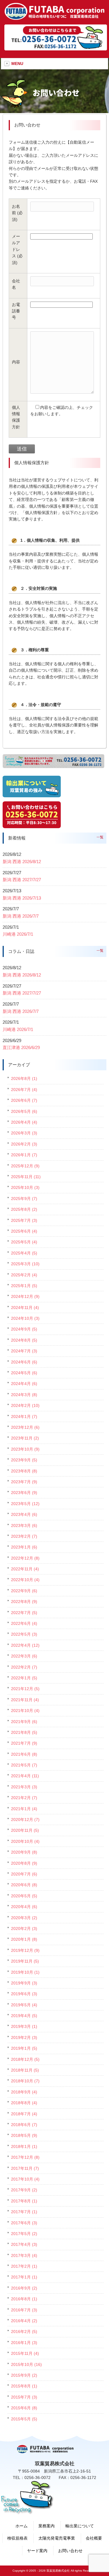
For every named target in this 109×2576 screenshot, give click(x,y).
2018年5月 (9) (24, 2135)
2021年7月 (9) (24, 1743)
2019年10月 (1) (25, 1972)
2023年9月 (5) (24, 1460)
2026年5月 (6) (24, 1111)
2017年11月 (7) (25, 2168)
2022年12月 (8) (25, 1558)
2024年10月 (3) (25, 1318)
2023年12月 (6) (25, 1427)
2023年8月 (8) (24, 1471)
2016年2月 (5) (24, 2332)
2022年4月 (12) (25, 1645)
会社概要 (94, 2538)
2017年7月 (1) (24, 2212)
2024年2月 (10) (25, 1405)
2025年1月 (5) (24, 1286)
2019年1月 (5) (24, 2048)
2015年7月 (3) (24, 2397)
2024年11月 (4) (25, 1308)
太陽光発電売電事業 (57, 2538)
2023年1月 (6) (24, 1547)
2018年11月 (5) (25, 2070)
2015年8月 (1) (24, 2386)
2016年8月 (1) (24, 2299)
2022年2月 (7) (24, 1667)
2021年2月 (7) (24, 1798)
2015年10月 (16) (26, 2364)
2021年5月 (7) (24, 1765)
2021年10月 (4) (25, 1711)
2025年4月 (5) (24, 1253)
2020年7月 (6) (24, 1874)
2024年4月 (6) (24, 1384)
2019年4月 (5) (24, 2016)
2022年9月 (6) (24, 1591)
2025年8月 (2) (24, 1209)
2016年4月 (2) (24, 2321)
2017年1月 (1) (24, 2277)
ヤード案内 (37, 2551)
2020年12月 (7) (25, 1820)
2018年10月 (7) (25, 2081)
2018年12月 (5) (25, 2059)
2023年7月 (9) (24, 1482)
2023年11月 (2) (25, 1438)
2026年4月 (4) (24, 1122)
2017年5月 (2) (24, 2234)
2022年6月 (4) (24, 1623)
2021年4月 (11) (25, 1776)
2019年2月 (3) (24, 2037)
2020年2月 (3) (24, 1929)
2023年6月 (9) (24, 1493)
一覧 (100, 837)
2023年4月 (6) (24, 1514)
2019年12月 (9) (25, 1950)
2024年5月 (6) (24, 1373)
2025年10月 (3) (25, 1187)
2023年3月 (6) (24, 1525)
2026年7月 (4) (24, 1090)
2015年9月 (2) (24, 2375)
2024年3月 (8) (24, 1395)
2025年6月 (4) (24, 1231)
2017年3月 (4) (24, 2255)
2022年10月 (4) (25, 1580)
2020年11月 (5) (25, 1830)
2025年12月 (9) (25, 1166)
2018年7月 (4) (24, 2114)
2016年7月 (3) (24, 2310)
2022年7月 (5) (24, 1613)
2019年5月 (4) (24, 2005)
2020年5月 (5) (24, 1896)
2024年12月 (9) (25, 1296)
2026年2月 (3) (24, 1144)
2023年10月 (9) (25, 1449)
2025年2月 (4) (24, 1275)
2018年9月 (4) (24, 2092)
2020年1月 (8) (24, 1939)
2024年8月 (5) (24, 1340)
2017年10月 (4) (25, 2179)
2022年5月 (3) (24, 1634)
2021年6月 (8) (24, 1754)
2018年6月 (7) (24, 2125)
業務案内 (47, 2526)
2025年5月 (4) (24, 1242)
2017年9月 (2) (24, 2190)
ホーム (22, 2526)
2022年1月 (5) (24, 1678)
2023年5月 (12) (25, 1504)
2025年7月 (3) (24, 1220)
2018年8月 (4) (24, 2103)
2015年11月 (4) (25, 2353)
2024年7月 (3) (24, 1351)
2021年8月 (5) (24, 1732)
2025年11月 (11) (26, 1177)
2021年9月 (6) (24, 1722)
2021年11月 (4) (25, 1700)
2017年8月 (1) (24, 2201)
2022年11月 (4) (25, 1569)
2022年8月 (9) (24, 1602)
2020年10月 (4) (25, 1841)
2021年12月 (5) (25, 1689)
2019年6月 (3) (24, 1994)
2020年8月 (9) (24, 1863)
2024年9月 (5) (24, 1329)
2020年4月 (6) (24, 1907)
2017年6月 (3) (24, 2223)
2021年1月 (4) (24, 1809)
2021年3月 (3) (24, 1787)
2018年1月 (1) (24, 2146)
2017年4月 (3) (24, 2244)
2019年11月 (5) (25, 1961)
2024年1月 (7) (24, 1417)
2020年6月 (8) (24, 1885)
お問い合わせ (70, 2551)
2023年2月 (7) (24, 1536)
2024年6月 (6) (24, 1362)
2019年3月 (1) (24, 2026)
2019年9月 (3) (24, 1983)
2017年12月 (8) (25, 2157)
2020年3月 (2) (24, 1918)
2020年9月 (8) (24, 1852)
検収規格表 (17, 2538)
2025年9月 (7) (24, 1199)
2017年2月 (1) (24, 2266)
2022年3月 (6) (24, 1656)
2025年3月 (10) (25, 1264)
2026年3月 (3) (24, 1133)
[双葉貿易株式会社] (54, 18)
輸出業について (80, 2526)
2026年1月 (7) (24, 1155)
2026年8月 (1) (24, 1078)
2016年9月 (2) (24, 2288)
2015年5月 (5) (24, 2419)
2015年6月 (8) (24, 2408)
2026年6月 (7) (24, 1100)
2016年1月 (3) (24, 2343)
